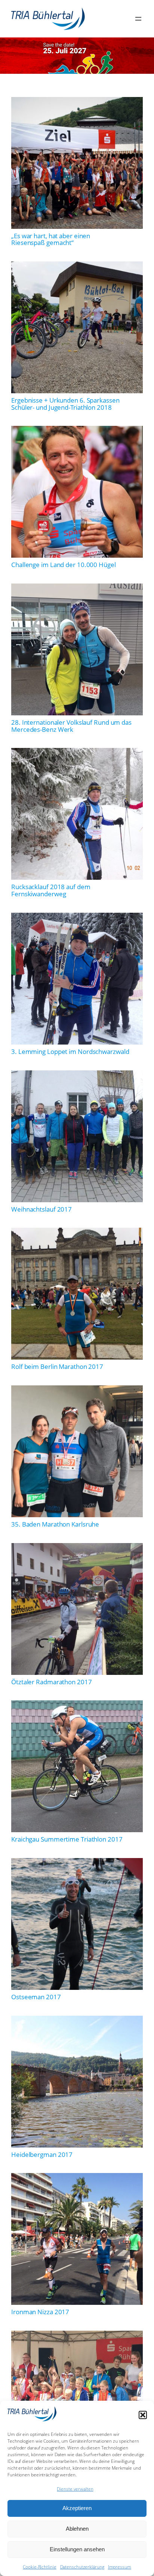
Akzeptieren (77, 2508)
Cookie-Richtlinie (39, 2567)
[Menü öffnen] (138, 19)
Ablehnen (77, 2529)
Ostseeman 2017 (36, 1997)
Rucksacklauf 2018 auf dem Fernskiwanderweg (51, 890)
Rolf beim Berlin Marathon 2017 (57, 1367)
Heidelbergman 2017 (42, 2155)
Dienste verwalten (75, 2489)
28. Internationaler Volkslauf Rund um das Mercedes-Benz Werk (71, 726)
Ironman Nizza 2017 (40, 2312)
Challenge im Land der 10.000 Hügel (64, 565)
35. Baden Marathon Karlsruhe (55, 1525)
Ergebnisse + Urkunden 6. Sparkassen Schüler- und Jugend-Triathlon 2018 (65, 404)
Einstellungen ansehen (77, 2549)
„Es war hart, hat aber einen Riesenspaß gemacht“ (51, 240)
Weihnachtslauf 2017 (41, 1210)
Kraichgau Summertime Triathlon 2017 (67, 1839)
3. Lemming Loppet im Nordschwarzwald (70, 1052)
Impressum (120, 2567)
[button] (143, 2415)
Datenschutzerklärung (82, 2567)
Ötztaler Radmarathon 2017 (52, 1682)
